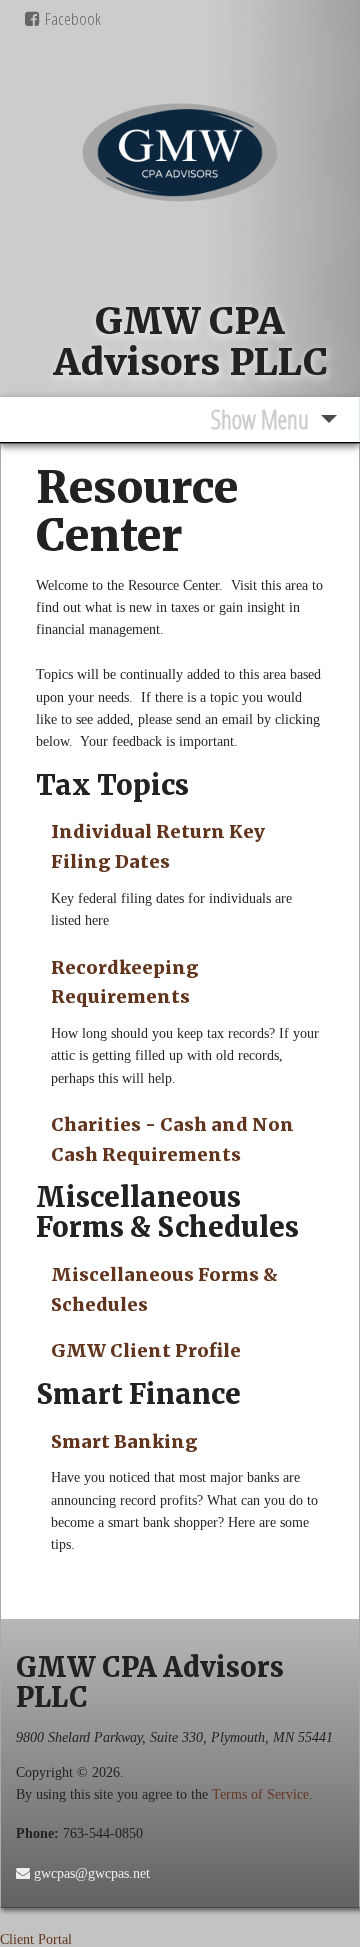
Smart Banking (124, 1441)
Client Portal (36, 1939)
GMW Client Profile (146, 1350)
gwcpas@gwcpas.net (90, 1873)
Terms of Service (260, 1794)
